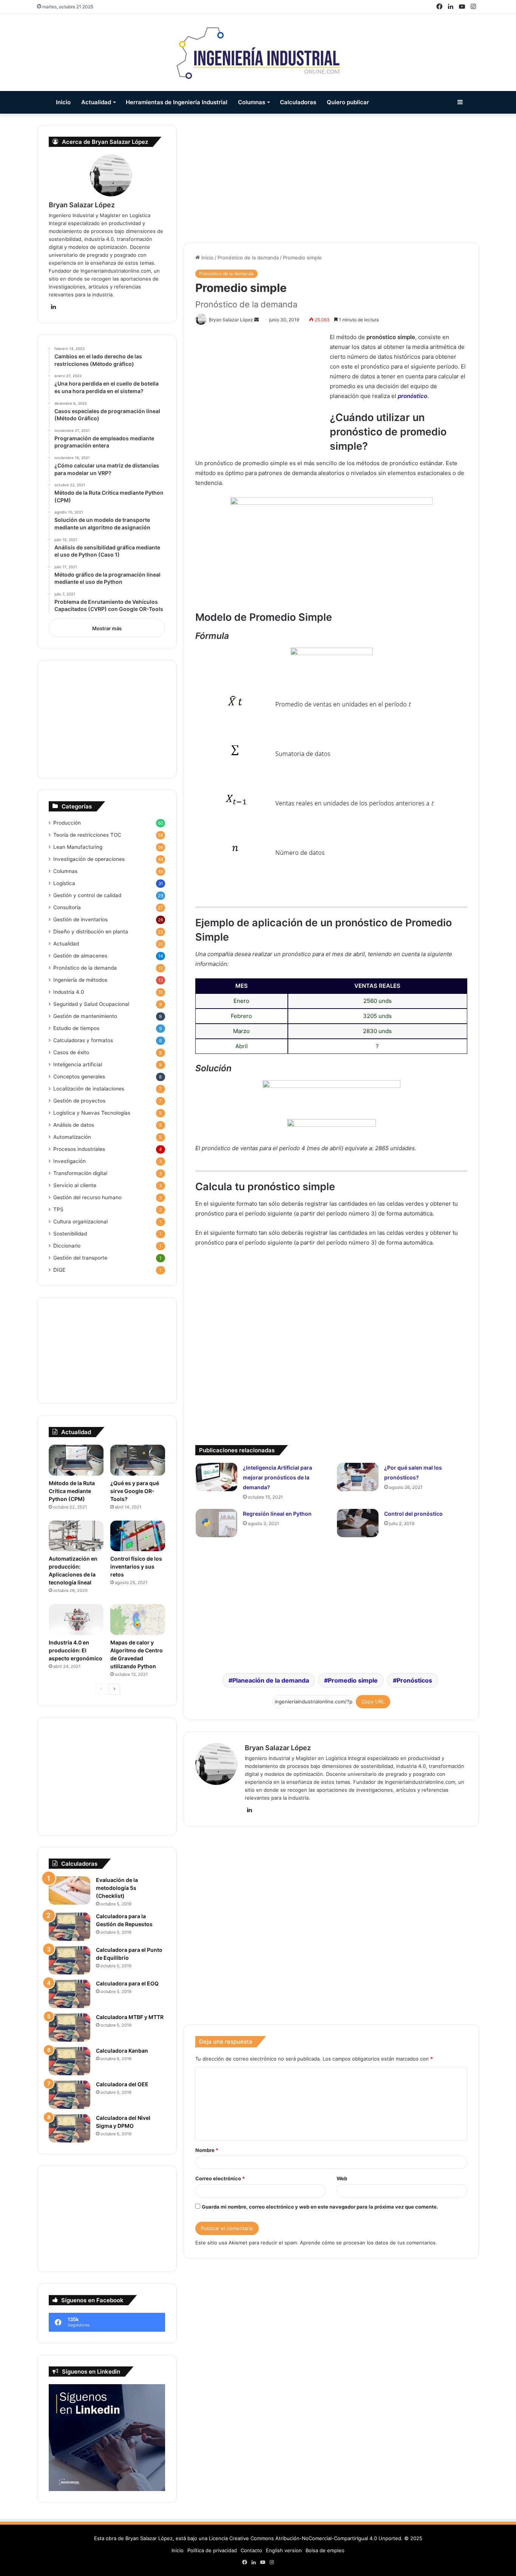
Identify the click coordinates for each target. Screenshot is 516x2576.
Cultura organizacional (80, 1222)
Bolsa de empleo (325, 2550)
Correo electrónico (220, 2178)
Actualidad (96, 102)
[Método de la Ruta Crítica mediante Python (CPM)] (76, 1460)
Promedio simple (353, 1680)
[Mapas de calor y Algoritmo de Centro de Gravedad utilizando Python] (138, 1620)
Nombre (207, 2150)
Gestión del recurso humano (87, 1197)
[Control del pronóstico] (358, 1523)
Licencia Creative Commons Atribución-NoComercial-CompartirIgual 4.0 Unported (305, 2538)
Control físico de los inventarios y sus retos (136, 1566)
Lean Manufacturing (78, 847)
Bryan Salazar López (278, 1748)
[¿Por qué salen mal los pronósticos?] (358, 1477)
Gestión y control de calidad (87, 895)
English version (284, 2550)
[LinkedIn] (249, 1810)
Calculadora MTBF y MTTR (130, 2017)
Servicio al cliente (75, 1185)
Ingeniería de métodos (80, 980)
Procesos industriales (79, 1149)
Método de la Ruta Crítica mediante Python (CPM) (72, 1491)
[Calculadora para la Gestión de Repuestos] (70, 1927)
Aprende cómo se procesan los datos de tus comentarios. (368, 2243)
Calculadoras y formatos (83, 1040)
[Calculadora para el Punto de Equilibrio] (70, 1960)
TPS (58, 1209)
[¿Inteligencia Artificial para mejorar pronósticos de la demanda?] (216, 1477)
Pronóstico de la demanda (248, 258)
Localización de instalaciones (89, 1089)
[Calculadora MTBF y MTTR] (70, 2028)
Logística (64, 883)
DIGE (59, 1270)
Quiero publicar (348, 102)
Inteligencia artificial (78, 1064)
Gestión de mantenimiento (85, 1016)
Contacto (251, 2550)
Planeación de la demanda (271, 1680)
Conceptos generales (79, 1077)
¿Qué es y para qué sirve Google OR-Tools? (135, 1491)
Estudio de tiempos (76, 1028)
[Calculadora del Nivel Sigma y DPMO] (70, 2128)
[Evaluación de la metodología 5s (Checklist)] (70, 1890)
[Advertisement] (331, 178)
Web (342, 2178)
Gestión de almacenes (80, 956)
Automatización (72, 1137)
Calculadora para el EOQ (127, 1983)
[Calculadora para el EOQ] (70, 1994)
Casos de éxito (71, 1052)
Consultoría (67, 907)
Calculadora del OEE (122, 2084)
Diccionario (67, 1246)
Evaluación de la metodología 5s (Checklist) (117, 1888)
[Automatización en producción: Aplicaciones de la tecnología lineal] (76, 1536)
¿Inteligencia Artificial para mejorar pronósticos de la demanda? (277, 1477)
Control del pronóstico (413, 1514)
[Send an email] (256, 320)
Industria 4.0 (69, 992)
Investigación (70, 1161)
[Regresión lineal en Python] (216, 1523)
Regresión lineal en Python (277, 1514)
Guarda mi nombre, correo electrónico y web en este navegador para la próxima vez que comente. (320, 2207)
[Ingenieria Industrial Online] (258, 52)
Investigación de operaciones (89, 859)
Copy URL (373, 1701)
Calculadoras (298, 102)
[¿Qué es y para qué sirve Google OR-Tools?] (138, 1460)
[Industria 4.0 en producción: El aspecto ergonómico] (76, 1620)
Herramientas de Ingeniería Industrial (177, 102)
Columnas (252, 102)
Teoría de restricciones (87, 835)
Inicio (63, 102)
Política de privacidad (212, 2550)
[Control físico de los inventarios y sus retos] (138, 1536)
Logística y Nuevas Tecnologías (92, 1113)
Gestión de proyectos (79, 1101)
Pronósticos (414, 1680)
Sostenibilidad (70, 1234)
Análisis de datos (74, 1125)
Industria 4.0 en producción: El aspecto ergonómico (76, 1650)
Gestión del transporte (80, 1258)
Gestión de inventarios (80, 919)
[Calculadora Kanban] (70, 2061)
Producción (67, 823)
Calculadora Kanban (122, 2051)
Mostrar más (107, 628)
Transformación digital (80, 1173)
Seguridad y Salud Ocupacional (91, 1004)
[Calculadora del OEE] (70, 2095)
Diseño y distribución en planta (91, 932)
